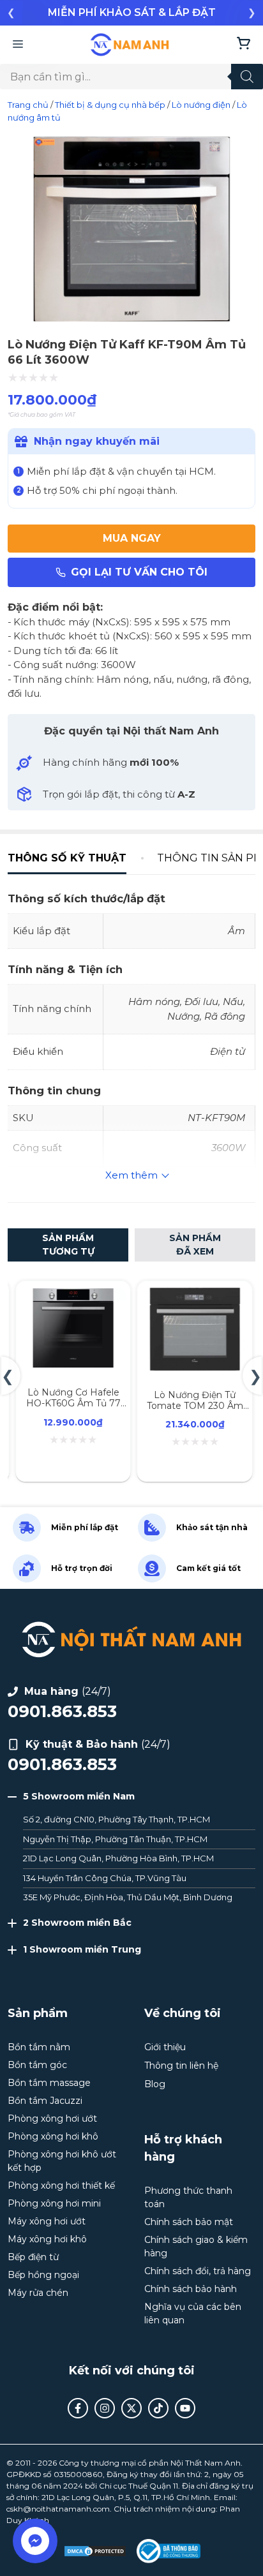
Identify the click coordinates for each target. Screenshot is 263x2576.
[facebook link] (78, 2408)
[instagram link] (105, 2408)
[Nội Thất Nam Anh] (130, 45)
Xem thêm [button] (131, 1175)
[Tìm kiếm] (247, 77)
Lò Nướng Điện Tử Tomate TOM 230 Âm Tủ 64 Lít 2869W (195, 1406)
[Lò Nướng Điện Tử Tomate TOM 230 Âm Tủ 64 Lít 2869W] (195, 1295)
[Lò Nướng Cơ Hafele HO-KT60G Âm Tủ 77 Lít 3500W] (73, 1295)
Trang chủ (28, 105)
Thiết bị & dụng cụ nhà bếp (110, 105)
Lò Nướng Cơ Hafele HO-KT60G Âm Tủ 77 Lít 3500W (73, 1403)
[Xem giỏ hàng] (244, 45)
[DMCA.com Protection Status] (95, 2551)
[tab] (75, 858)
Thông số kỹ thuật (67, 858)
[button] (11, 12)
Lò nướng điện (201, 105)
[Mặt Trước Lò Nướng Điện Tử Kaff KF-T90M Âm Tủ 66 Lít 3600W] (131, 321)
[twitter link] (131, 2408)
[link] (131, 13)
